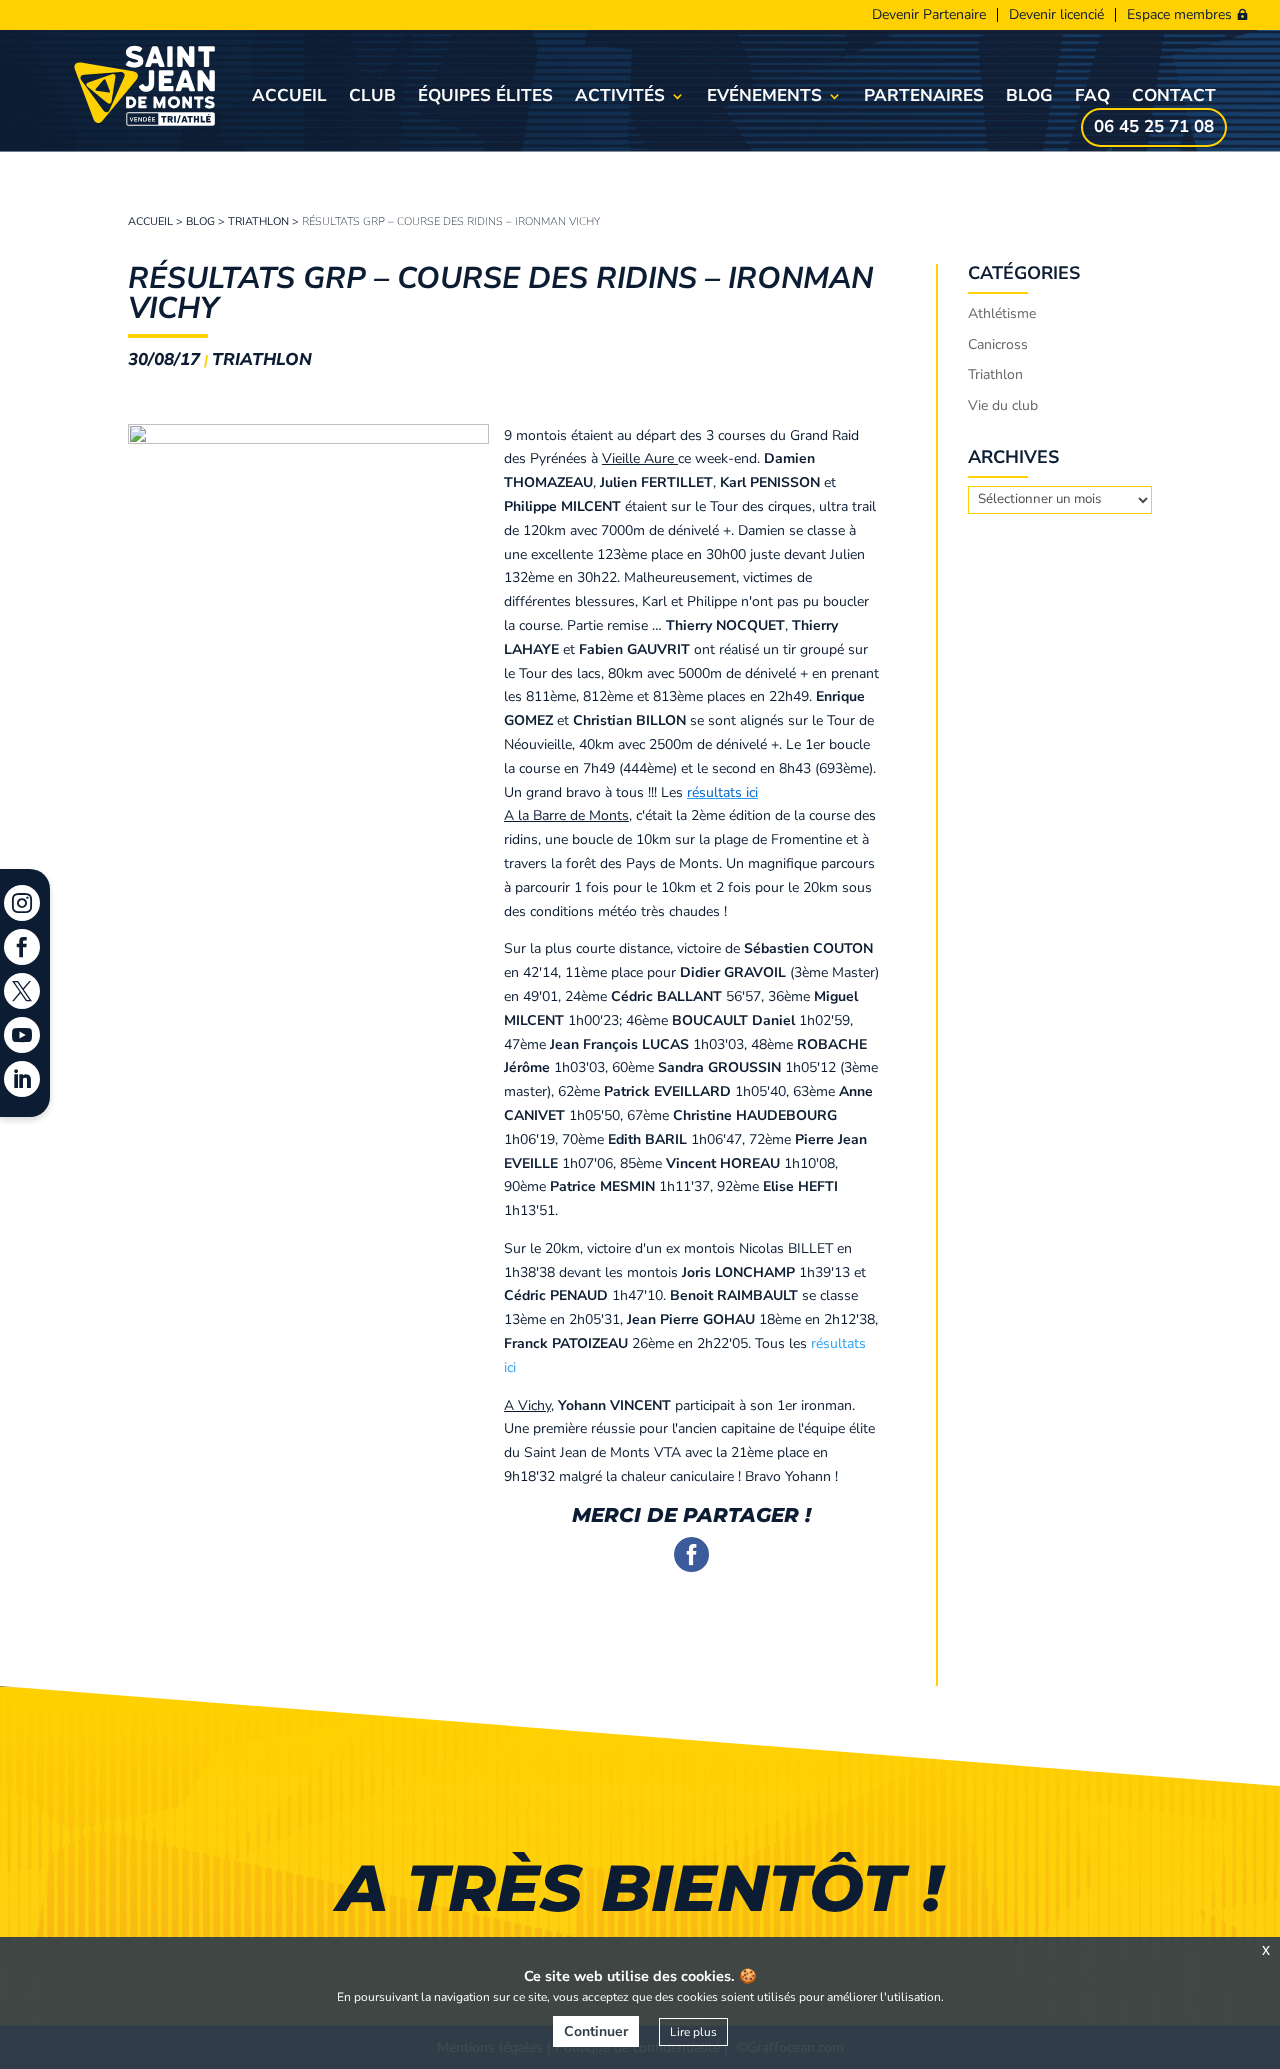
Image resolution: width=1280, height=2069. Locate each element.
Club (372, 98)
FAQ (1092, 98)
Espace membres (1179, 15)
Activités (620, 98)
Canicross (998, 344)
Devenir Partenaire (929, 15)
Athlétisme (1002, 313)
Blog (1029, 98)
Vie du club (1003, 405)
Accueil (289, 98)
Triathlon (258, 221)
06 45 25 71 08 (1154, 129)
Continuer (596, 2031)
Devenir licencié (1056, 15)
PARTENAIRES (924, 98)
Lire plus (693, 2032)
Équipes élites (485, 98)
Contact (1174, 98)
